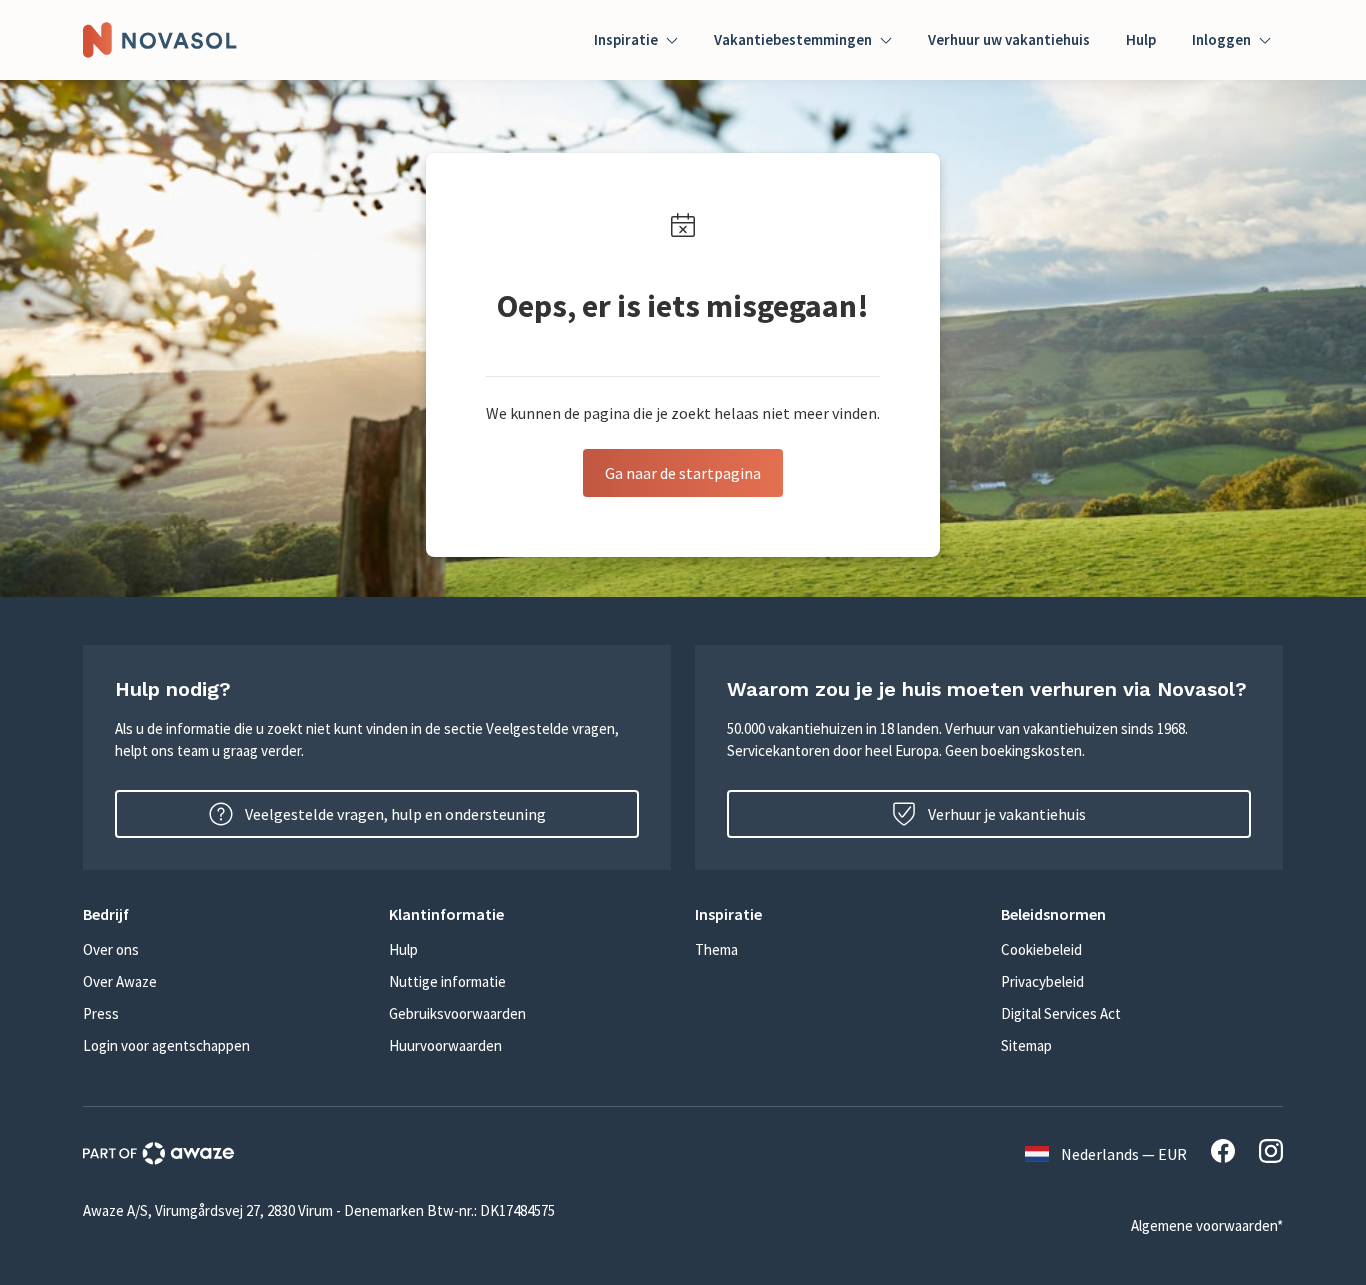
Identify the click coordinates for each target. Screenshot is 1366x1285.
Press (101, 1013)
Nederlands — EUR (1124, 1154)
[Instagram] (1271, 1154)
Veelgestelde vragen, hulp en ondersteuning (395, 814)
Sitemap (1026, 1045)
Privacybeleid (1042, 981)
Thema (716, 949)
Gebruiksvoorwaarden (457, 1013)
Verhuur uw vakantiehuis (1009, 39)
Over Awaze (120, 981)
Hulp (1141, 39)
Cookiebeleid (1041, 949)
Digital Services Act (1061, 1013)
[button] (224, 914)
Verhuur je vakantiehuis (1007, 814)
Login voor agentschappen (166, 1045)
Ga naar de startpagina (683, 473)
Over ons (111, 949)
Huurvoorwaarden (445, 1045)
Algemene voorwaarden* (1207, 1225)
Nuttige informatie (447, 981)
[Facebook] (1223, 1154)
